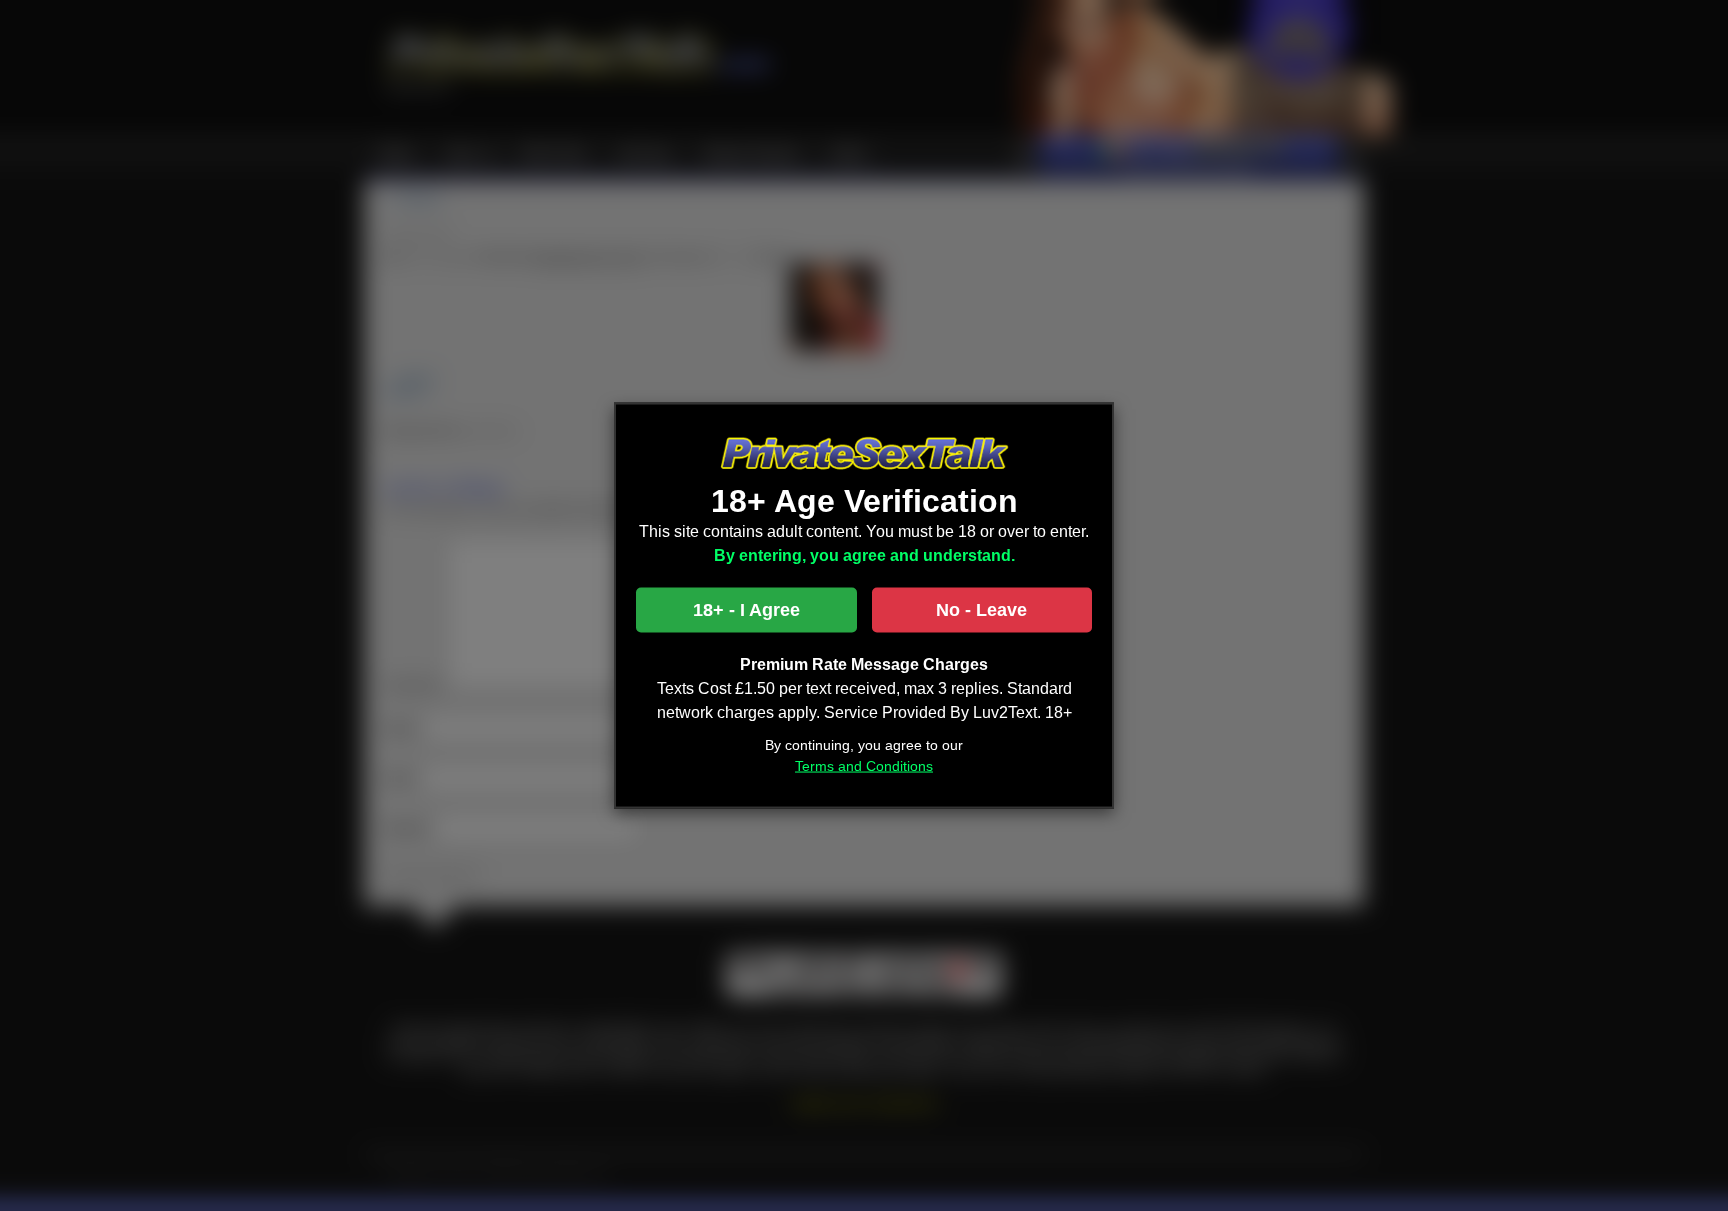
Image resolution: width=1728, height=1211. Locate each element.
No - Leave (981, 610)
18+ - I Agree (746, 610)
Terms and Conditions (864, 766)
